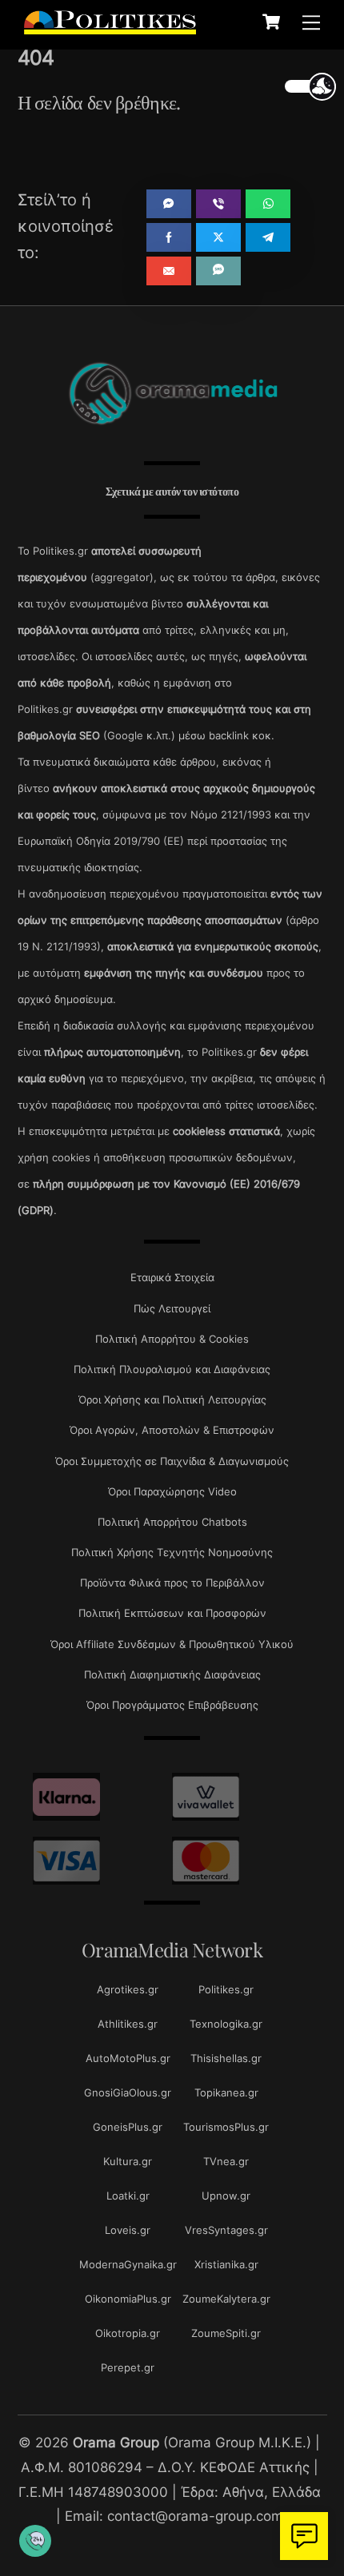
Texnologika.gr (226, 2024)
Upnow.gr (226, 2196)
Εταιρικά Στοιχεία (172, 1277)
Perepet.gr (128, 2367)
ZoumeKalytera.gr (226, 2299)
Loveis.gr (128, 2230)
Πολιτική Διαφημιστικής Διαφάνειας (172, 1674)
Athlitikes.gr (128, 2024)
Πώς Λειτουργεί (172, 1308)
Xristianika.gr (226, 2264)
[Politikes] (110, 26)
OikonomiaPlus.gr (128, 2299)
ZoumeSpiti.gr (226, 2333)
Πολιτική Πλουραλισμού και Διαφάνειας (172, 1369)
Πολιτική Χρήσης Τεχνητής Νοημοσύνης (172, 1552)
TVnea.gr (226, 2161)
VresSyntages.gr (226, 2230)
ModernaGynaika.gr (128, 2264)
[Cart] (271, 22)
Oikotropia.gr (128, 2333)
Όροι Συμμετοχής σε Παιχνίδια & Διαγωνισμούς (172, 1461)
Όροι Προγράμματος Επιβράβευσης (172, 1705)
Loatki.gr (128, 2196)
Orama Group (116, 2442)
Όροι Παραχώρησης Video (172, 1491)
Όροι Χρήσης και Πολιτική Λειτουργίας (172, 1399)
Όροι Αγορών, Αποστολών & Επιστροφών (172, 1430)
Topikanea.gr (226, 2092)
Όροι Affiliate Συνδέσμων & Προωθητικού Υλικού (172, 1644)
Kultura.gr (128, 2161)
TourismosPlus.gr (226, 2127)
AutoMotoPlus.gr (128, 2058)
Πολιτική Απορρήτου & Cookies (172, 1339)
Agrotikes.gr (128, 1989)
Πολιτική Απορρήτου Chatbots (172, 1522)
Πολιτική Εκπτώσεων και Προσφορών (172, 1613)
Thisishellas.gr (226, 2058)
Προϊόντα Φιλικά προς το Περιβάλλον (172, 1583)
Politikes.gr (226, 1989)
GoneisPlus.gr (128, 2127)
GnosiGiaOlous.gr (128, 2092)
